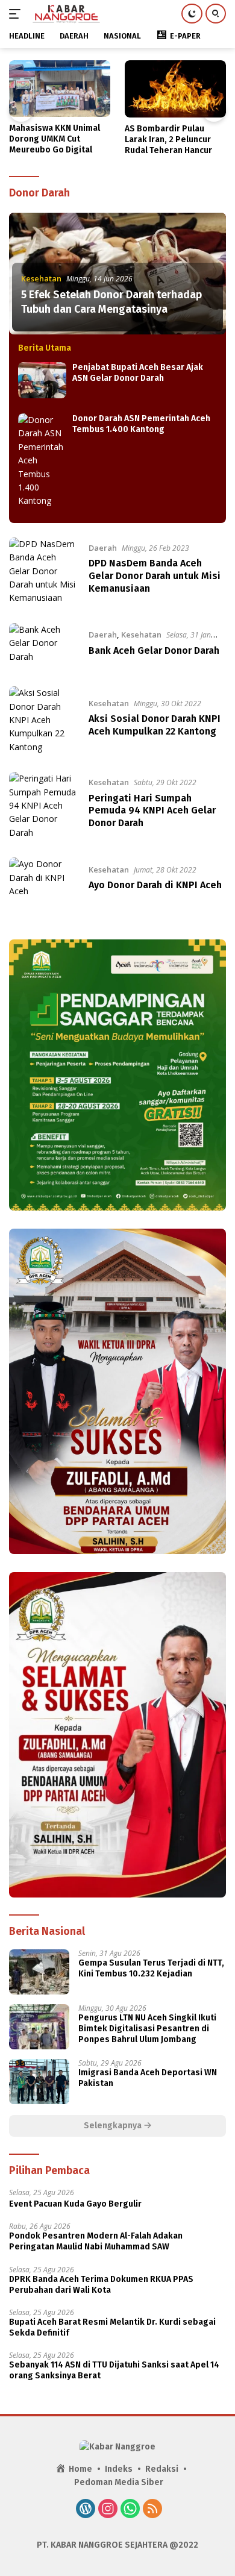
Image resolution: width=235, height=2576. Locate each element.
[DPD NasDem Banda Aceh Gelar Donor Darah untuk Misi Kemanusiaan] (43, 571)
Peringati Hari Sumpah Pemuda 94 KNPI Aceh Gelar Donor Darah (152, 811)
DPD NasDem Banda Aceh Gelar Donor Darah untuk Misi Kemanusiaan (155, 576)
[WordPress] (86, 2510)
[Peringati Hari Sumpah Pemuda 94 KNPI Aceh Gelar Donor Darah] (43, 806)
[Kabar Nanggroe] (65, 14)
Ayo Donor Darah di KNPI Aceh (155, 885)
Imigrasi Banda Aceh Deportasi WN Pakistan (148, 2078)
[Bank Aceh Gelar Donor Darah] (43, 646)
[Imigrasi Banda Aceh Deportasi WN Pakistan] (39, 2082)
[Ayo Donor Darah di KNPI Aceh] (43, 880)
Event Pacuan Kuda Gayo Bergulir (75, 2204)
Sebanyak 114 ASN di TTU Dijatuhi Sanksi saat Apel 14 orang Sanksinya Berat (114, 2370)
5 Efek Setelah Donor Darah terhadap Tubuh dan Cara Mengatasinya (111, 302)
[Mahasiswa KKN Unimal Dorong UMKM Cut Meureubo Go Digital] (60, 89)
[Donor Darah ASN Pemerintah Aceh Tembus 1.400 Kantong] (42, 461)
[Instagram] (108, 2510)
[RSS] (152, 2510)
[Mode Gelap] (192, 14)
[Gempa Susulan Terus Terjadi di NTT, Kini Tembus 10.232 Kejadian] (39, 1972)
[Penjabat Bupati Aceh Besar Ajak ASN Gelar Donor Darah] (42, 380)
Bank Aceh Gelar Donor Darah (154, 650)
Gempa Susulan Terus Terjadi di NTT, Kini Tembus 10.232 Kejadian (151, 1968)
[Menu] (17, 14)
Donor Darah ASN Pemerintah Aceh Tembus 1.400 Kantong (141, 424)
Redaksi (162, 2469)
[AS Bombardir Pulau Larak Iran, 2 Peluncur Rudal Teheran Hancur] (175, 89)
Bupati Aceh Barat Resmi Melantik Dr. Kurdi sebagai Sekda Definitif (112, 2327)
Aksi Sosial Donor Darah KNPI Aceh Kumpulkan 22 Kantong (155, 725)
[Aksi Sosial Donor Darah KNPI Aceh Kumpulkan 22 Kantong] (43, 720)
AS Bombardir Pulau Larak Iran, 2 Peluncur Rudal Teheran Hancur (168, 139)
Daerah (103, 548)
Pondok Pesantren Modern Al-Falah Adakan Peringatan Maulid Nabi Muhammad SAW (96, 2241)
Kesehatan (41, 278)
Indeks (119, 2469)
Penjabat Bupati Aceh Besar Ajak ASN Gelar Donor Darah (138, 373)
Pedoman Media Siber (119, 2482)
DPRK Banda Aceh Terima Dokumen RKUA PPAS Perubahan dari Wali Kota (101, 2285)
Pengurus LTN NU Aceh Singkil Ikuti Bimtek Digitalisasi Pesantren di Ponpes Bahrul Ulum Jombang (147, 2029)
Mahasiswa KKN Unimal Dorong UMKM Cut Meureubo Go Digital (55, 139)
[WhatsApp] (130, 2510)
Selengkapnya (114, 2126)
